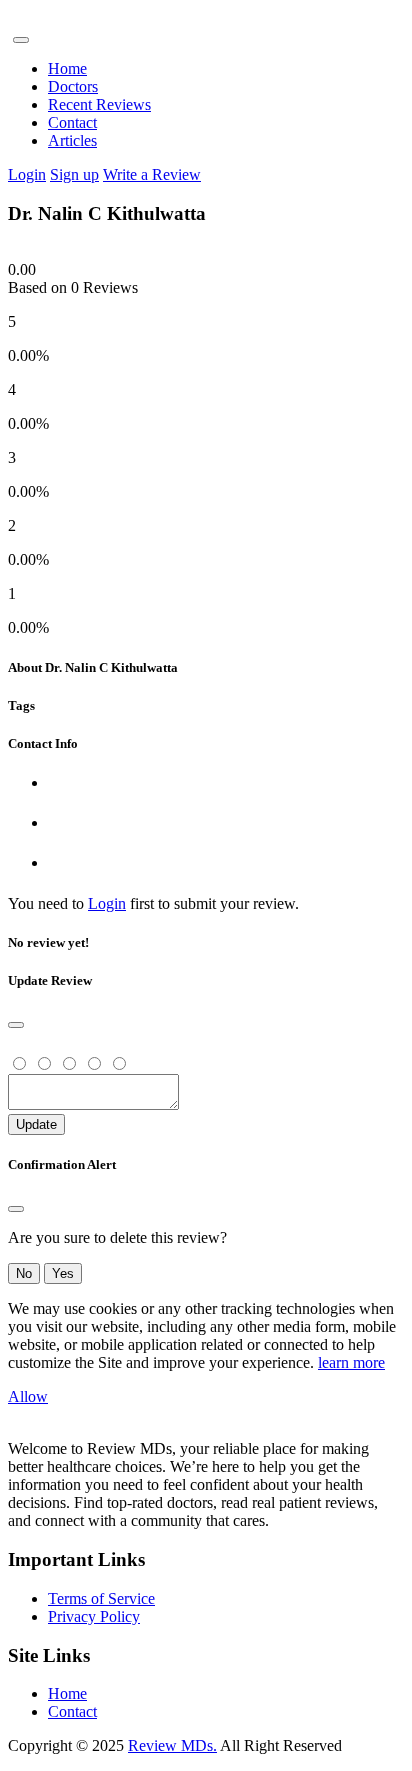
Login (27, 174)
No (24, 1273)
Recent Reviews (99, 104)
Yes (63, 1273)
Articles (72, 140)
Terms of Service (101, 1598)
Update (36, 1124)
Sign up (74, 174)
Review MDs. (172, 1745)
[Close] (16, 1025)
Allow (28, 1396)
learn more (351, 1362)
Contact (72, 122)
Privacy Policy (94, 1616)
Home (67, 68)
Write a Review (152, 174)
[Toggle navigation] (21, 40)
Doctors (73, 86)
